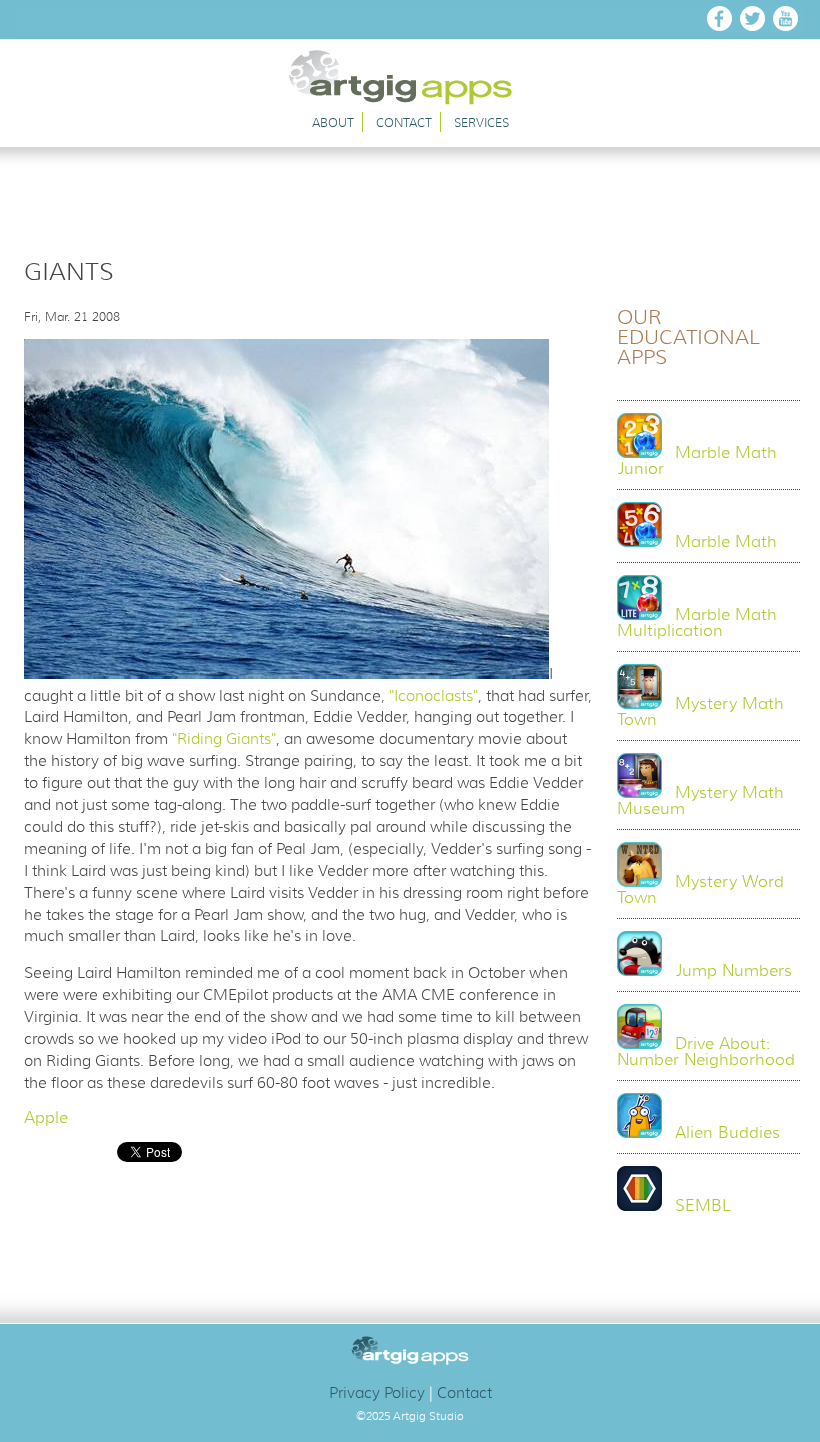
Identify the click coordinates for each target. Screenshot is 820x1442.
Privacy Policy (377, 1393)
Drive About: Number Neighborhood (706, 1052)
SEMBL (703, 1206)
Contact (404, 122)
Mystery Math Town (700, 712)
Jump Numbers (733, 971)
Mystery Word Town (700, 890)
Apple (46, 1118)
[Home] (410, 100)
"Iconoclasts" (433, 696)
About (333, 122)
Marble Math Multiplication (697, 623)
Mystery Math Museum (700, 801)
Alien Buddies (727, 1133)
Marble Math (726, 542)
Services (481, 122)
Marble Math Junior (697, 461)
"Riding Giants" (224, 739)
